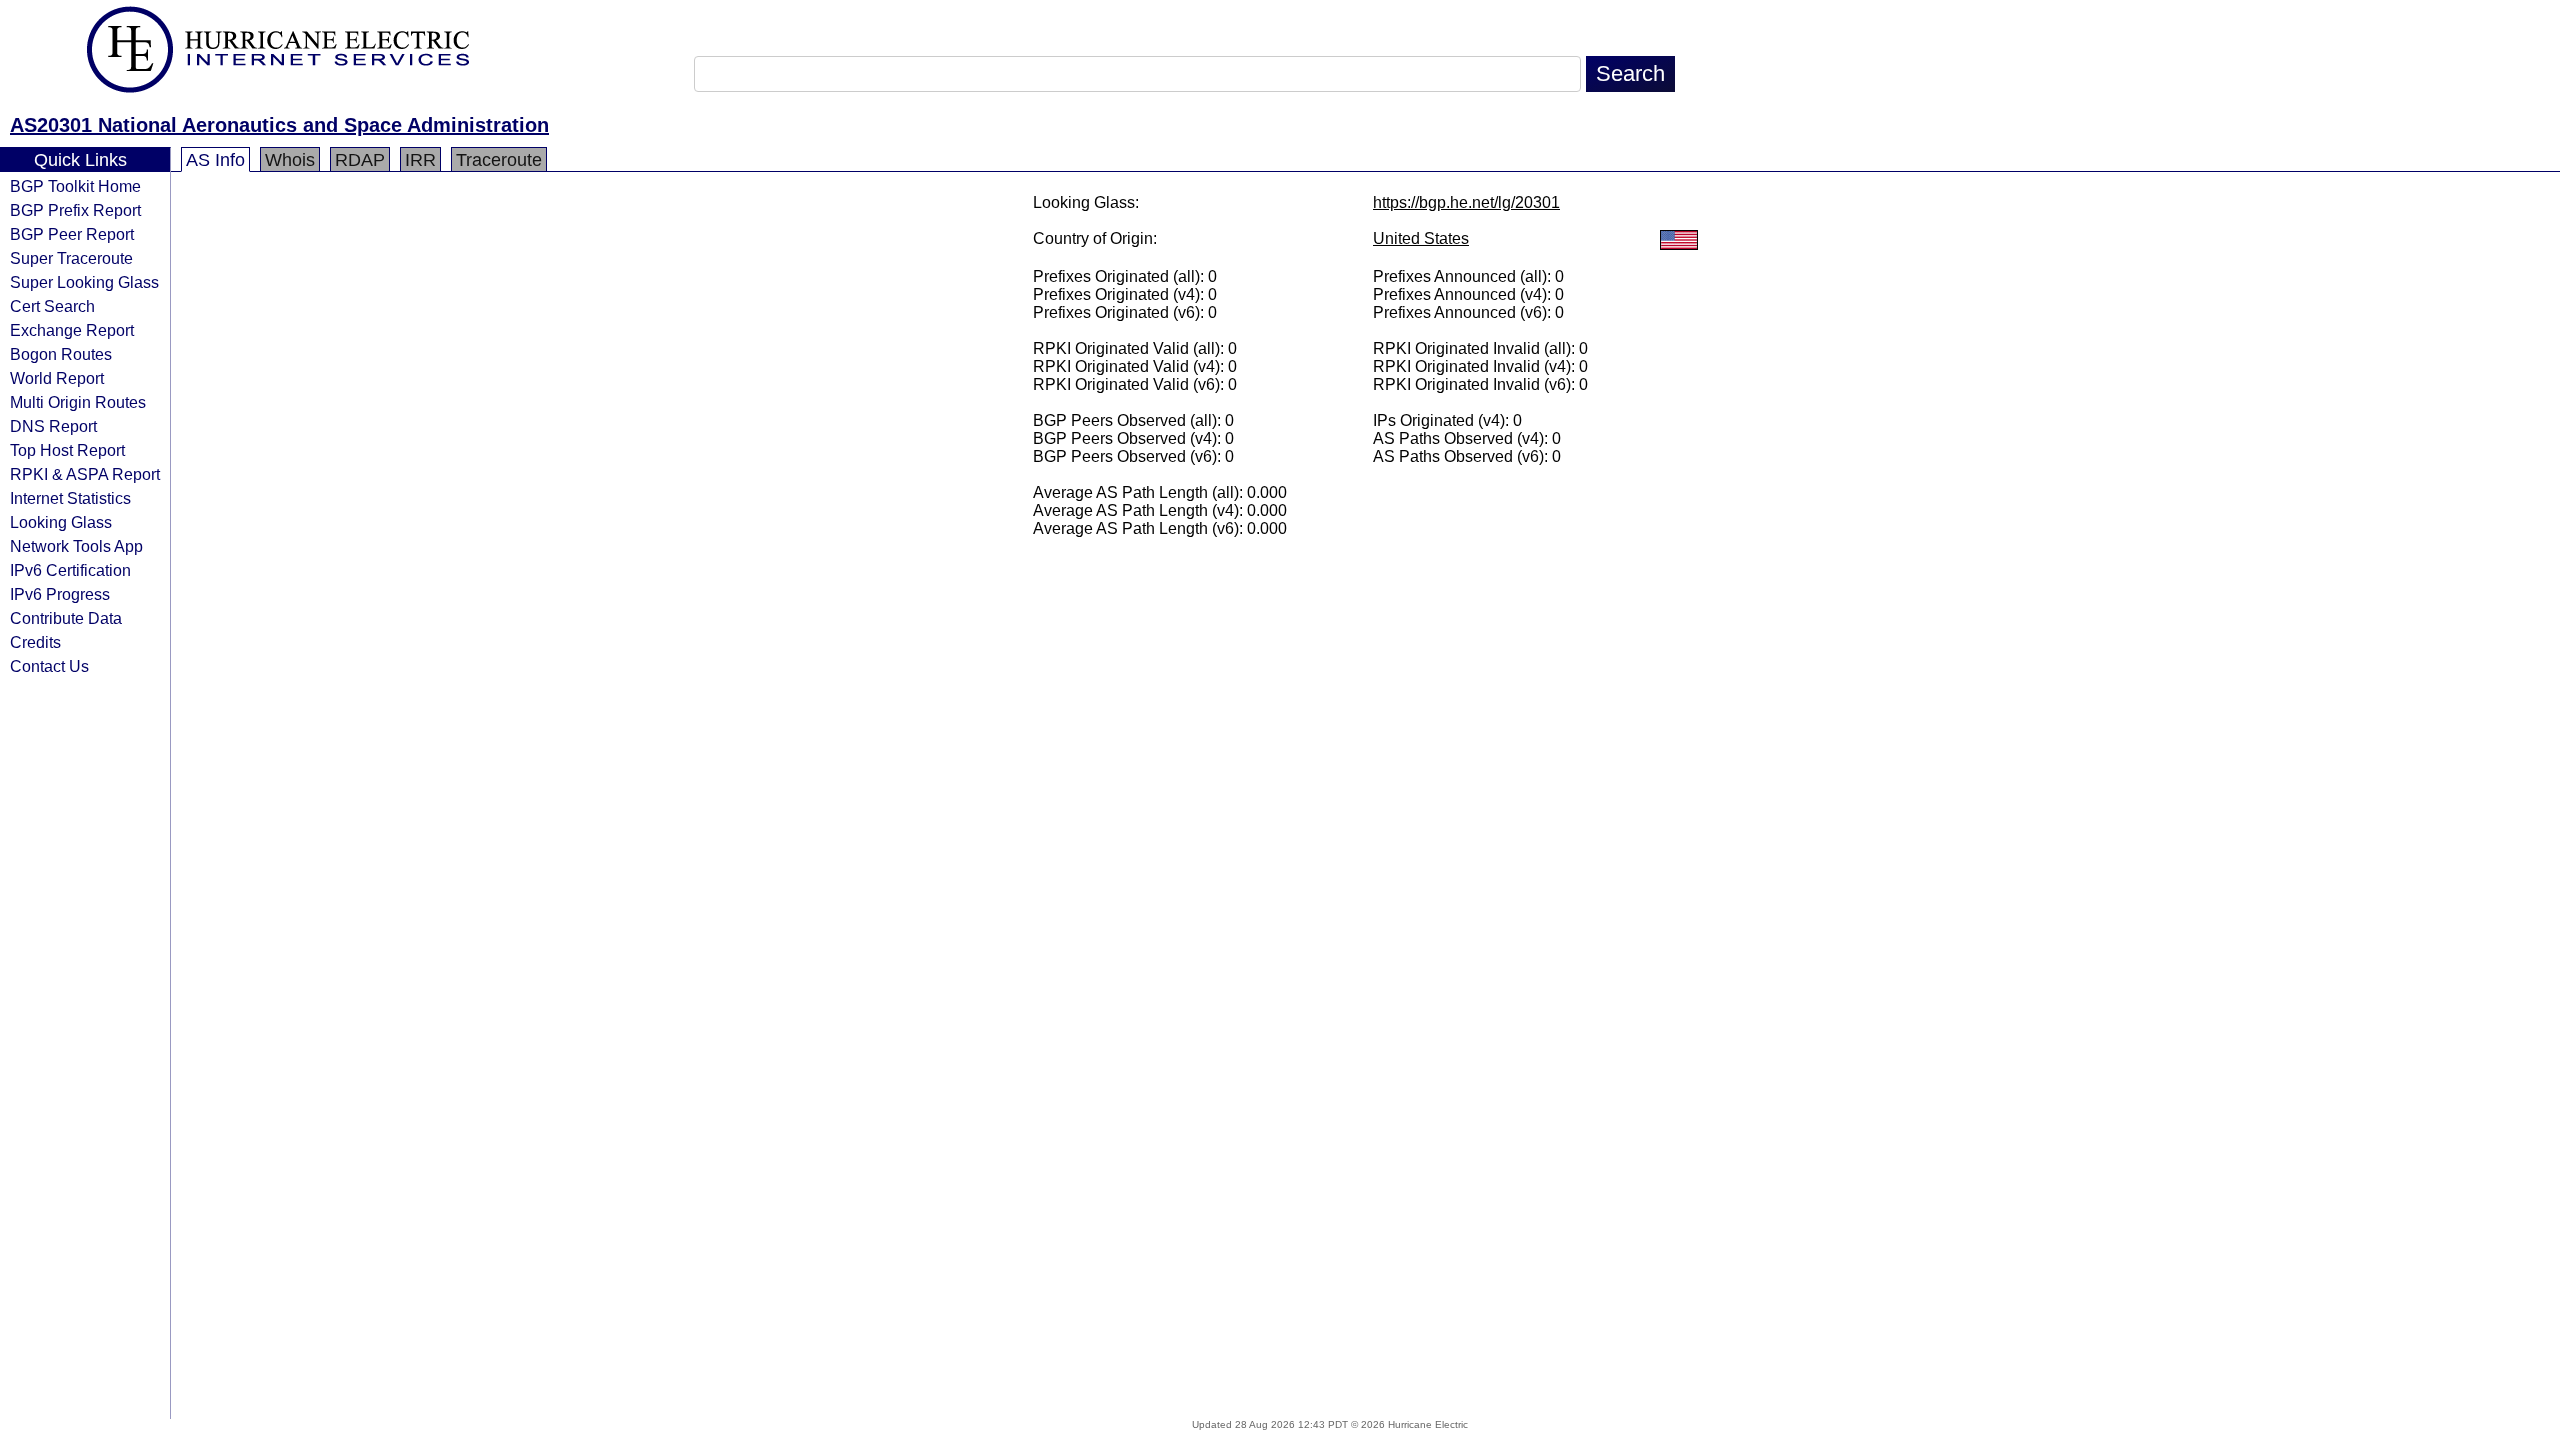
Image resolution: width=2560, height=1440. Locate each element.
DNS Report (53, 426)
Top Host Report (67, 450)
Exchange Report (72, 330)
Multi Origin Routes (78, 402)
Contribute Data (66, 618)
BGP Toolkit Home (75, 186)
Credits (35, 642)
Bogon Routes (61, 354)
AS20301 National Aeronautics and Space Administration (279, 125)
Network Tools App (76, 546)
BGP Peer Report (72, 234)
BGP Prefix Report (75, 210)
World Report (57, 378)
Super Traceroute (71, 258)
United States (1421, 238)
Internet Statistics (70, 498)
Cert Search (52, 306)
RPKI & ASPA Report (85, 474)
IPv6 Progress (60, 594)
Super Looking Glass (84, 282)
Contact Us (49, 666)
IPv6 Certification (70, 570)
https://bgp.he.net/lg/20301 (1466, 202)
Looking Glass (61, 522)
